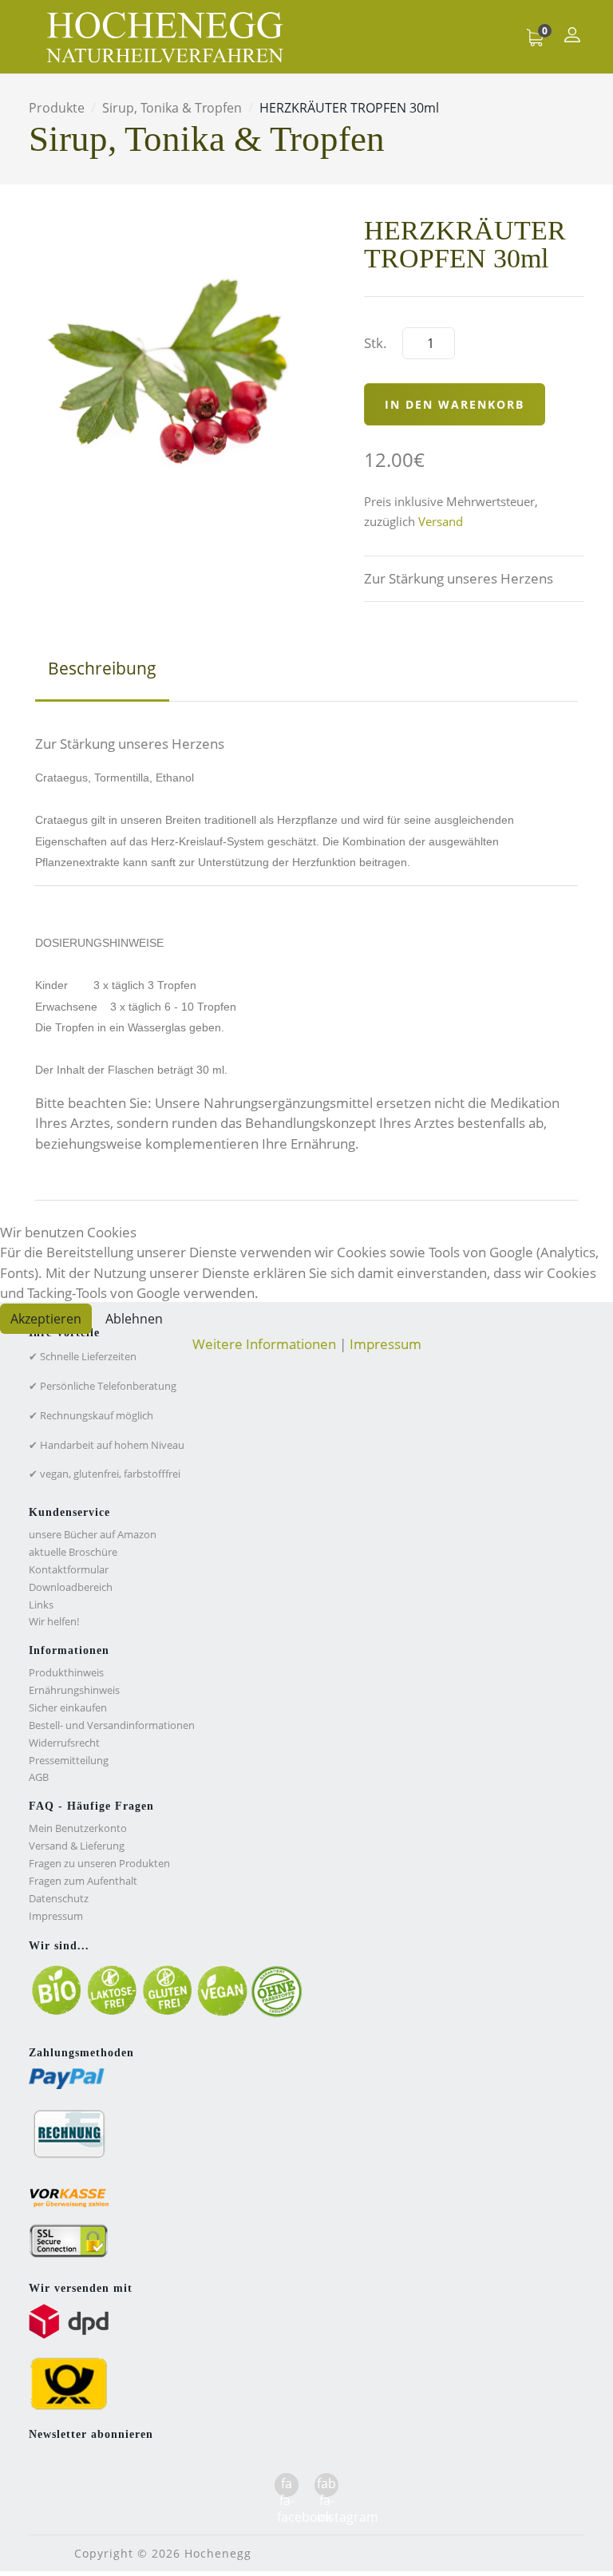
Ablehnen (134, 1319)
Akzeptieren (46, 1319)
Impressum (386, 1344)
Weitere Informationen (264, 1344)
